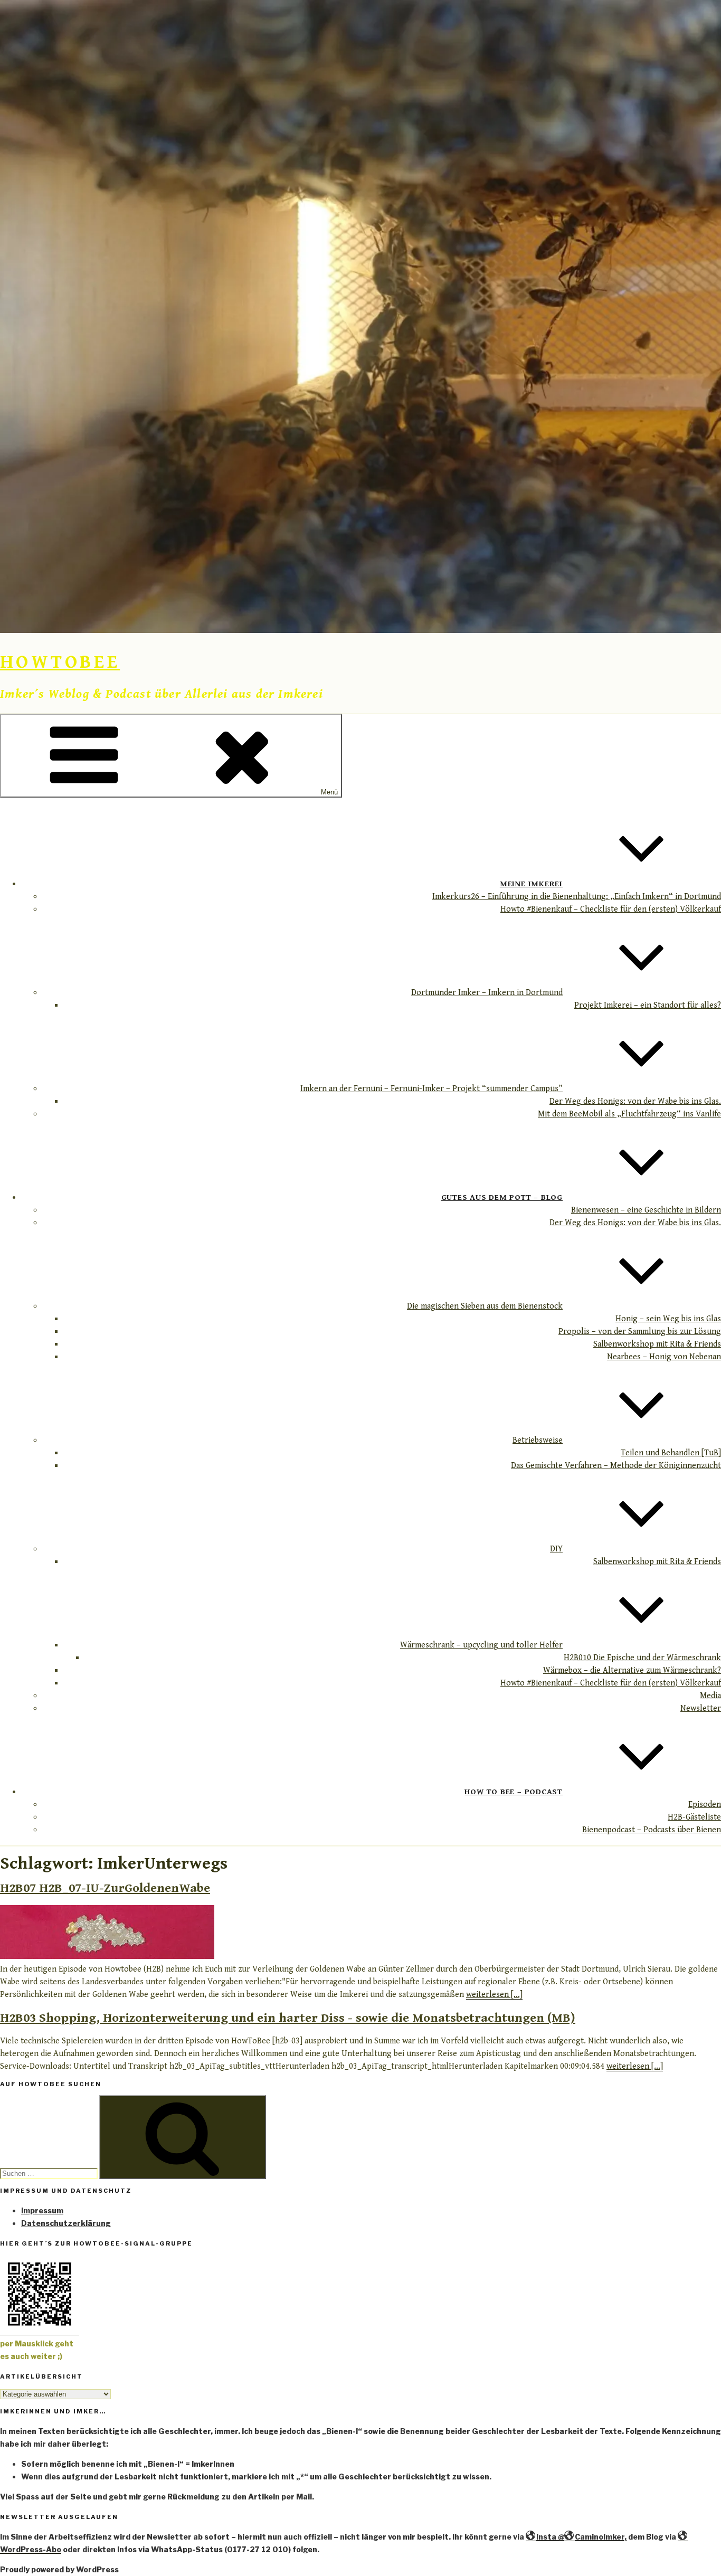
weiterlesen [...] (494, 1995)
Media (710, 1696)
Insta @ (550, 2537)
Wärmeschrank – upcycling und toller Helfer (481, 1645)
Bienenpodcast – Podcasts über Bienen (652, 1830)
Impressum (42, 2210)
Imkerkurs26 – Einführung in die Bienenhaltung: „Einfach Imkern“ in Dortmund (577, 897)
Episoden (705, 1805)
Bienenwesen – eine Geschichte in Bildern (646, 1210)
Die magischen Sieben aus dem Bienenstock (485, 1306)
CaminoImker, (601, 2537)
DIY (556, 1549)
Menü (329, 792)
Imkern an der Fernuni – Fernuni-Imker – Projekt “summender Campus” (431, 1089)
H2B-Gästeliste (694, 1817)
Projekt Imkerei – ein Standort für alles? (648, 1005)
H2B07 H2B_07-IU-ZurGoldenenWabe (105, 1888)
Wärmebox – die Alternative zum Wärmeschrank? (632, 1670)
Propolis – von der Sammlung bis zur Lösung (640, 1332)
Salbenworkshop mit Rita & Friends (657, 1344)
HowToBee (60, 662)
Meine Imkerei (531, 884)
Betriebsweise (538, 1440)
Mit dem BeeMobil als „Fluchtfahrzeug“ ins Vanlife (629, 1114)
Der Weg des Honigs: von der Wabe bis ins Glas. (635, 1101)
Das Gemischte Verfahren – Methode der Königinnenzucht (616, 1466)
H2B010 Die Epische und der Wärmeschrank (642, 1658)
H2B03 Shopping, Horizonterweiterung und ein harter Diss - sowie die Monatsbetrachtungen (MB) (288, 2018)
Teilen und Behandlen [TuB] (671, 1453)
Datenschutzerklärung (66, 2223)
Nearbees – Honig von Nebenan (664, 1357)
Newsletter (701, 1708)
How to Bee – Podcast (514, 1792)
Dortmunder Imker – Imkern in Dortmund (487, 993)
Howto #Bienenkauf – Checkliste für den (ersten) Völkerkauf (611, 909)
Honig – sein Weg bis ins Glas (668, 1319)
